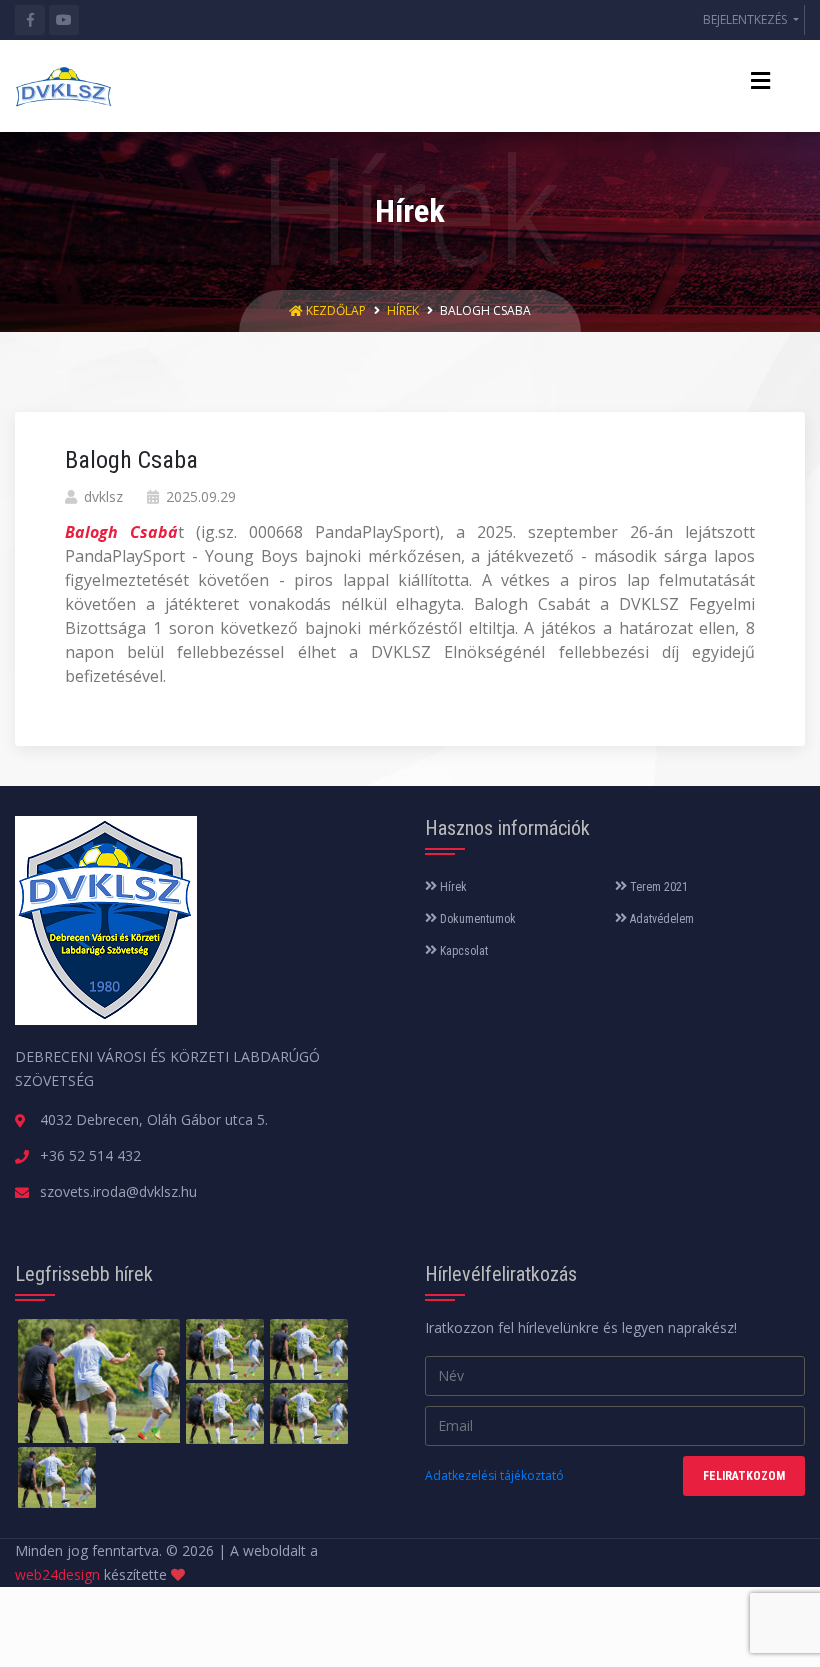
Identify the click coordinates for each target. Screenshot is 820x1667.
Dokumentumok (476, 919)
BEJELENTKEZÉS (746, 19)
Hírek (403, 310)
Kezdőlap (336, 310)
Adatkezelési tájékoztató (494, 1475)
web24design (57, 1574)
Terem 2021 (657, 887)
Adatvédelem (660, 919)
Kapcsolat (462, 951)
